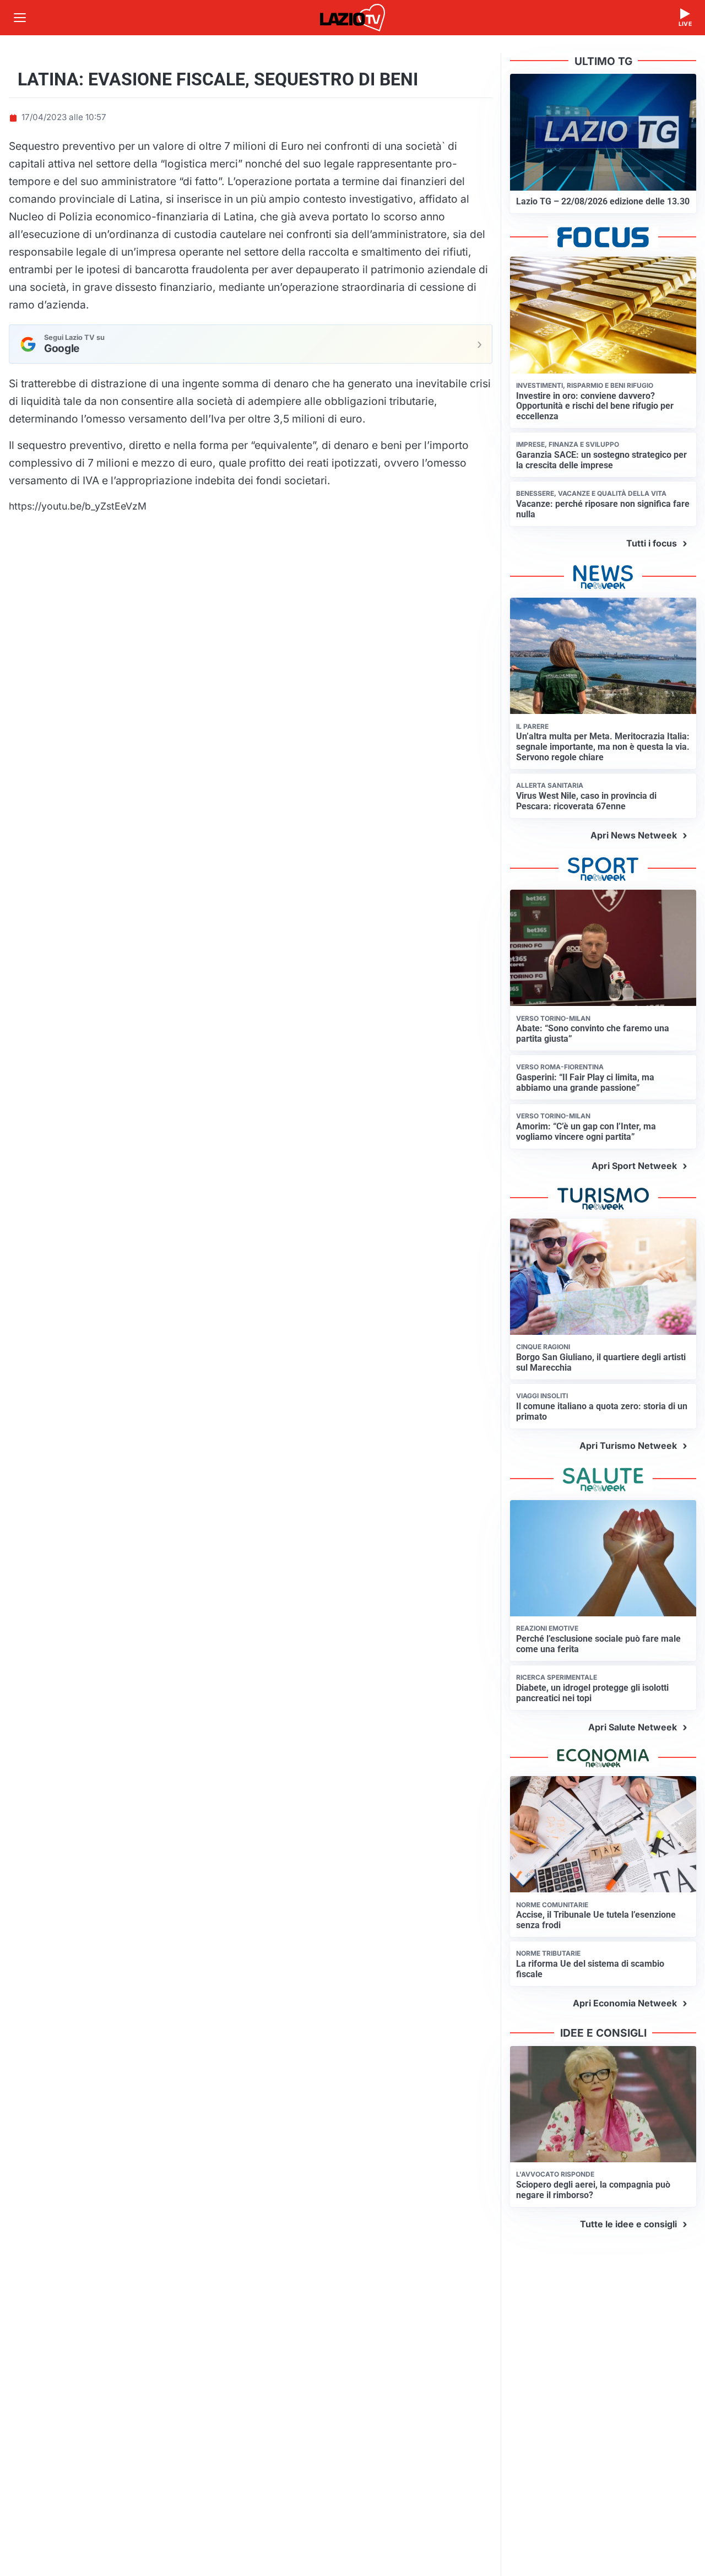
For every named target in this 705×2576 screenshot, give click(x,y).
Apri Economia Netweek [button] (625, 2003)
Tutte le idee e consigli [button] (628, 2224)
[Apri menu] (20, 18)
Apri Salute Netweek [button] (633, 1727)
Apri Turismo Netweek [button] (628, 1446)
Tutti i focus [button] (652, 543)
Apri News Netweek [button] (634, 835)
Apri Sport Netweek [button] (634, 1166)
